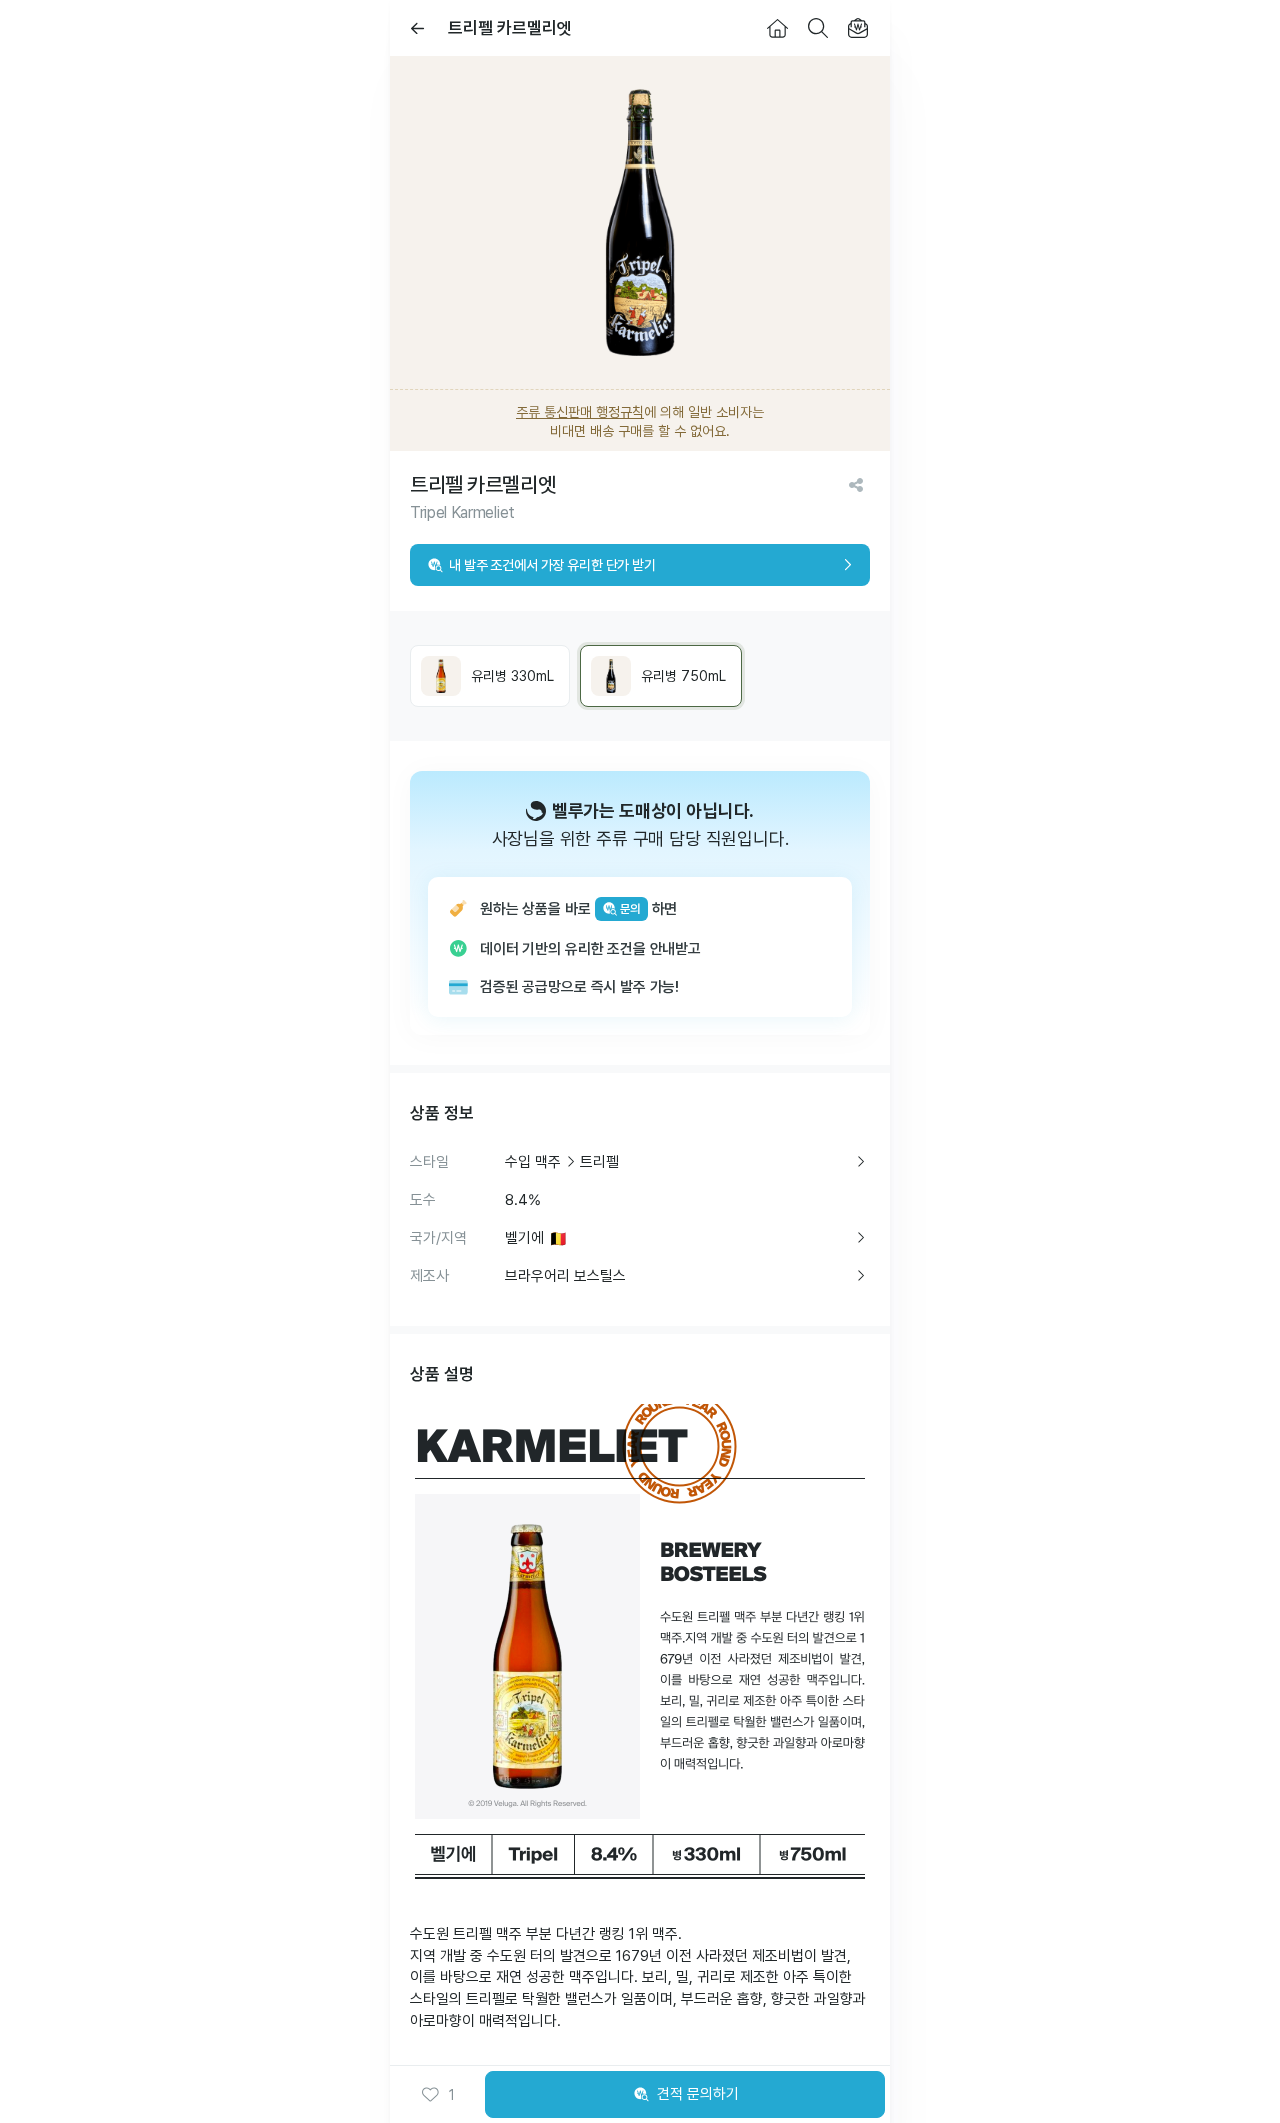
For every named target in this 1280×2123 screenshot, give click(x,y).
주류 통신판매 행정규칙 (580, 412)
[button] (438, 2095)
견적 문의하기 (698, 2094)
